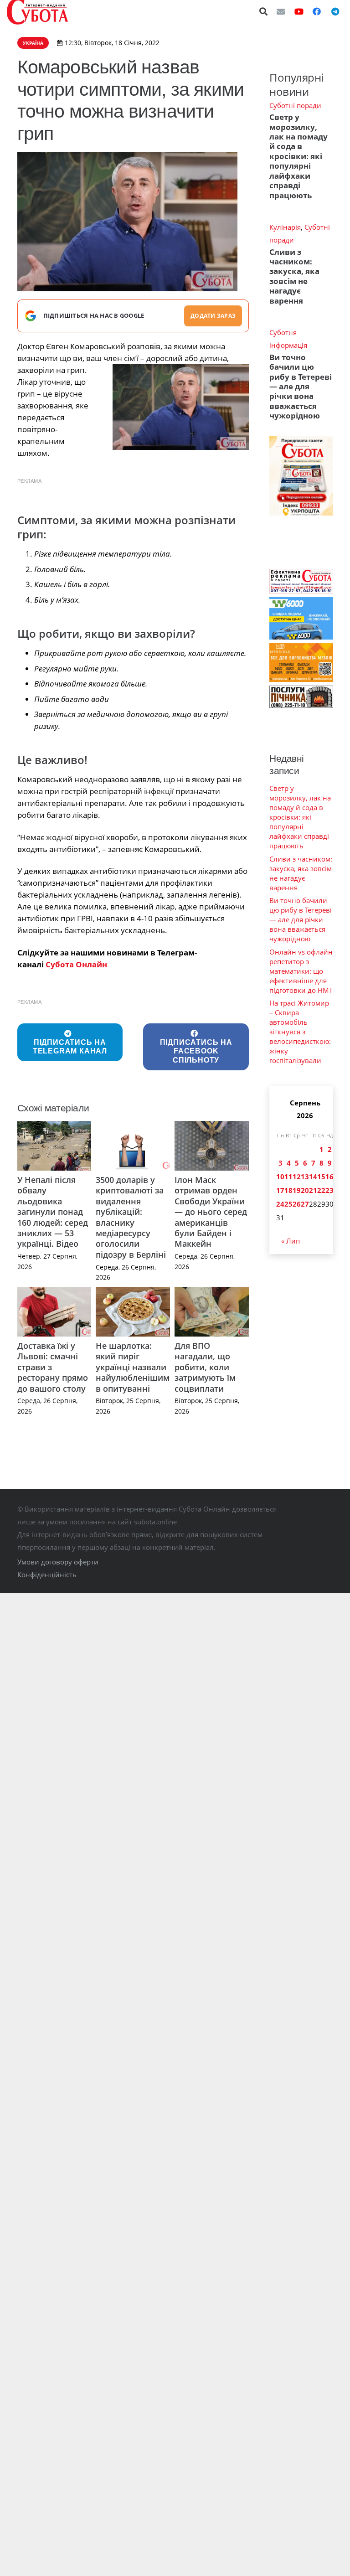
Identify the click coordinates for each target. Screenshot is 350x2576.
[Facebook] (317, 11)
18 (288, 1190)
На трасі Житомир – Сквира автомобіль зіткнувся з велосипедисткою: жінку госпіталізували (300, 1032)
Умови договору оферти (58, 1562)
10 (280, 1177)
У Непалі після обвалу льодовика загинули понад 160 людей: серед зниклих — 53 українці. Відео (53, 1212)
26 (297, 1204)
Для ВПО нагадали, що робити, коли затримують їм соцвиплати (205, 1367)
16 (329, 1177)
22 (321, 1190)
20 (305, 1190)
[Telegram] (335, 11)
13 (305, 1177)
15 (321, 1177)
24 (280, 1204)
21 (313, 1190)
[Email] (281, 11)
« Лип (291, 1241)
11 (288, 1177)
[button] (264, 11)
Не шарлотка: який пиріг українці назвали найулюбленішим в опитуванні (133, 1367)
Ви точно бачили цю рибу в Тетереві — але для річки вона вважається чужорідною (301, 387)
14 (313, 1177)
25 (288, 1204)
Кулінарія (285, 227)
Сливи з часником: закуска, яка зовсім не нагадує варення (294, 276)
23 (329, 1190)
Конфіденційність (47, 1575)
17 (280, 1190)
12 (297, 1177)
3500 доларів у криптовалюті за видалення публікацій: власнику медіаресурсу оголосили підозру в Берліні (131, 1217)
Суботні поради (295, 105)
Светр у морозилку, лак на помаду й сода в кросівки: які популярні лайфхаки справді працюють (299, 156)
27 (305, 1204)
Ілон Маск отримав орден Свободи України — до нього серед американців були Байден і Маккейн (211, 1212)
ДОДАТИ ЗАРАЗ (213, 316)
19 (297, 1190)
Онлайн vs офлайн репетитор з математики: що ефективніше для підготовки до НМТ (301, 971)
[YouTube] (299, 11)
